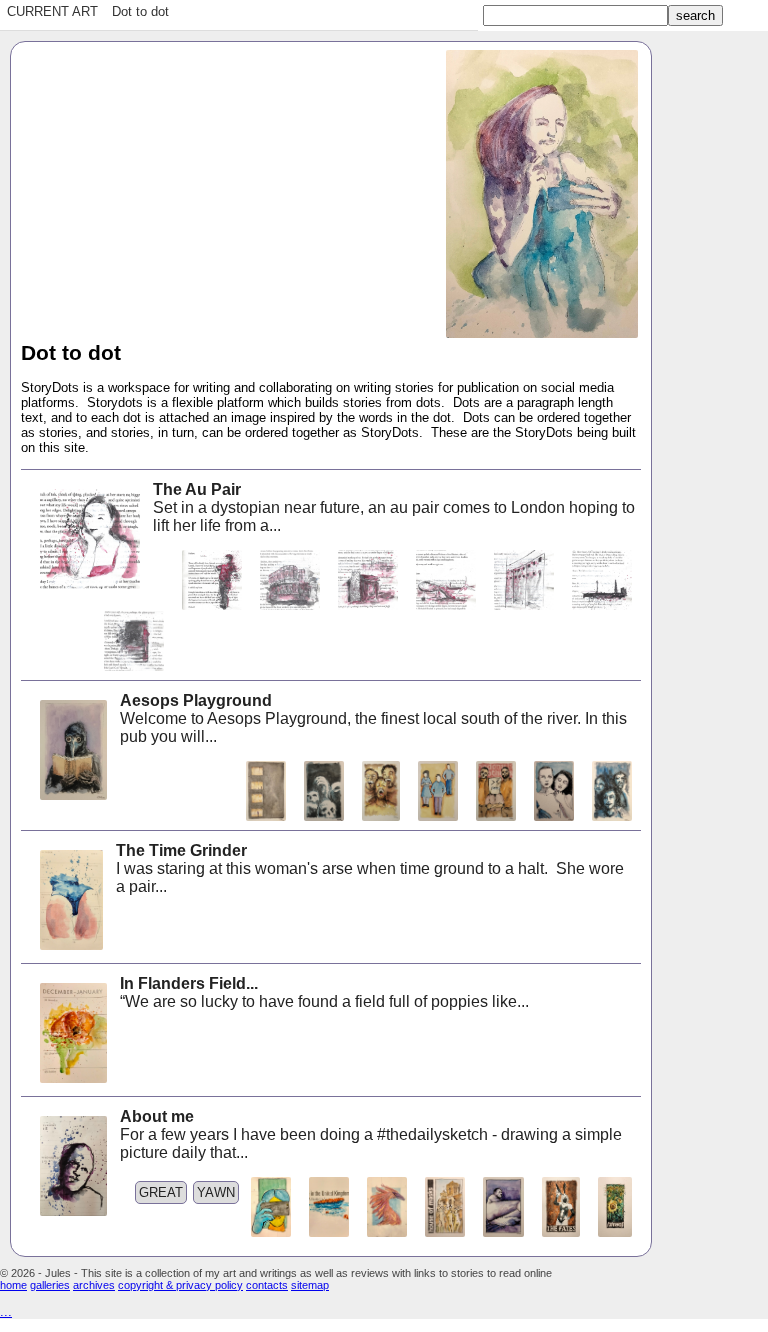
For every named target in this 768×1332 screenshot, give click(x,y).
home (13, 1285)
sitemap (310, 1285)
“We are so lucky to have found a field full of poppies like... (324, 992)
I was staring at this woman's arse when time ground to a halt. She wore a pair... (370, 868)
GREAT (161, 1192)
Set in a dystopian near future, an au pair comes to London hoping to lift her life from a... (394, 507)
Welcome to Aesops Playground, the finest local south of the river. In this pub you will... (373, 718)
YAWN (216, 1192)
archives (94, 1285)
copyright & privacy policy (180, 1285)
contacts (267, 1285)
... (6, 1311)
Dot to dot (140, 11)
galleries (50, 1285)
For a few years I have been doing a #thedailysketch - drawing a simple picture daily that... (371, 1134)
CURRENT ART (52, 11)
